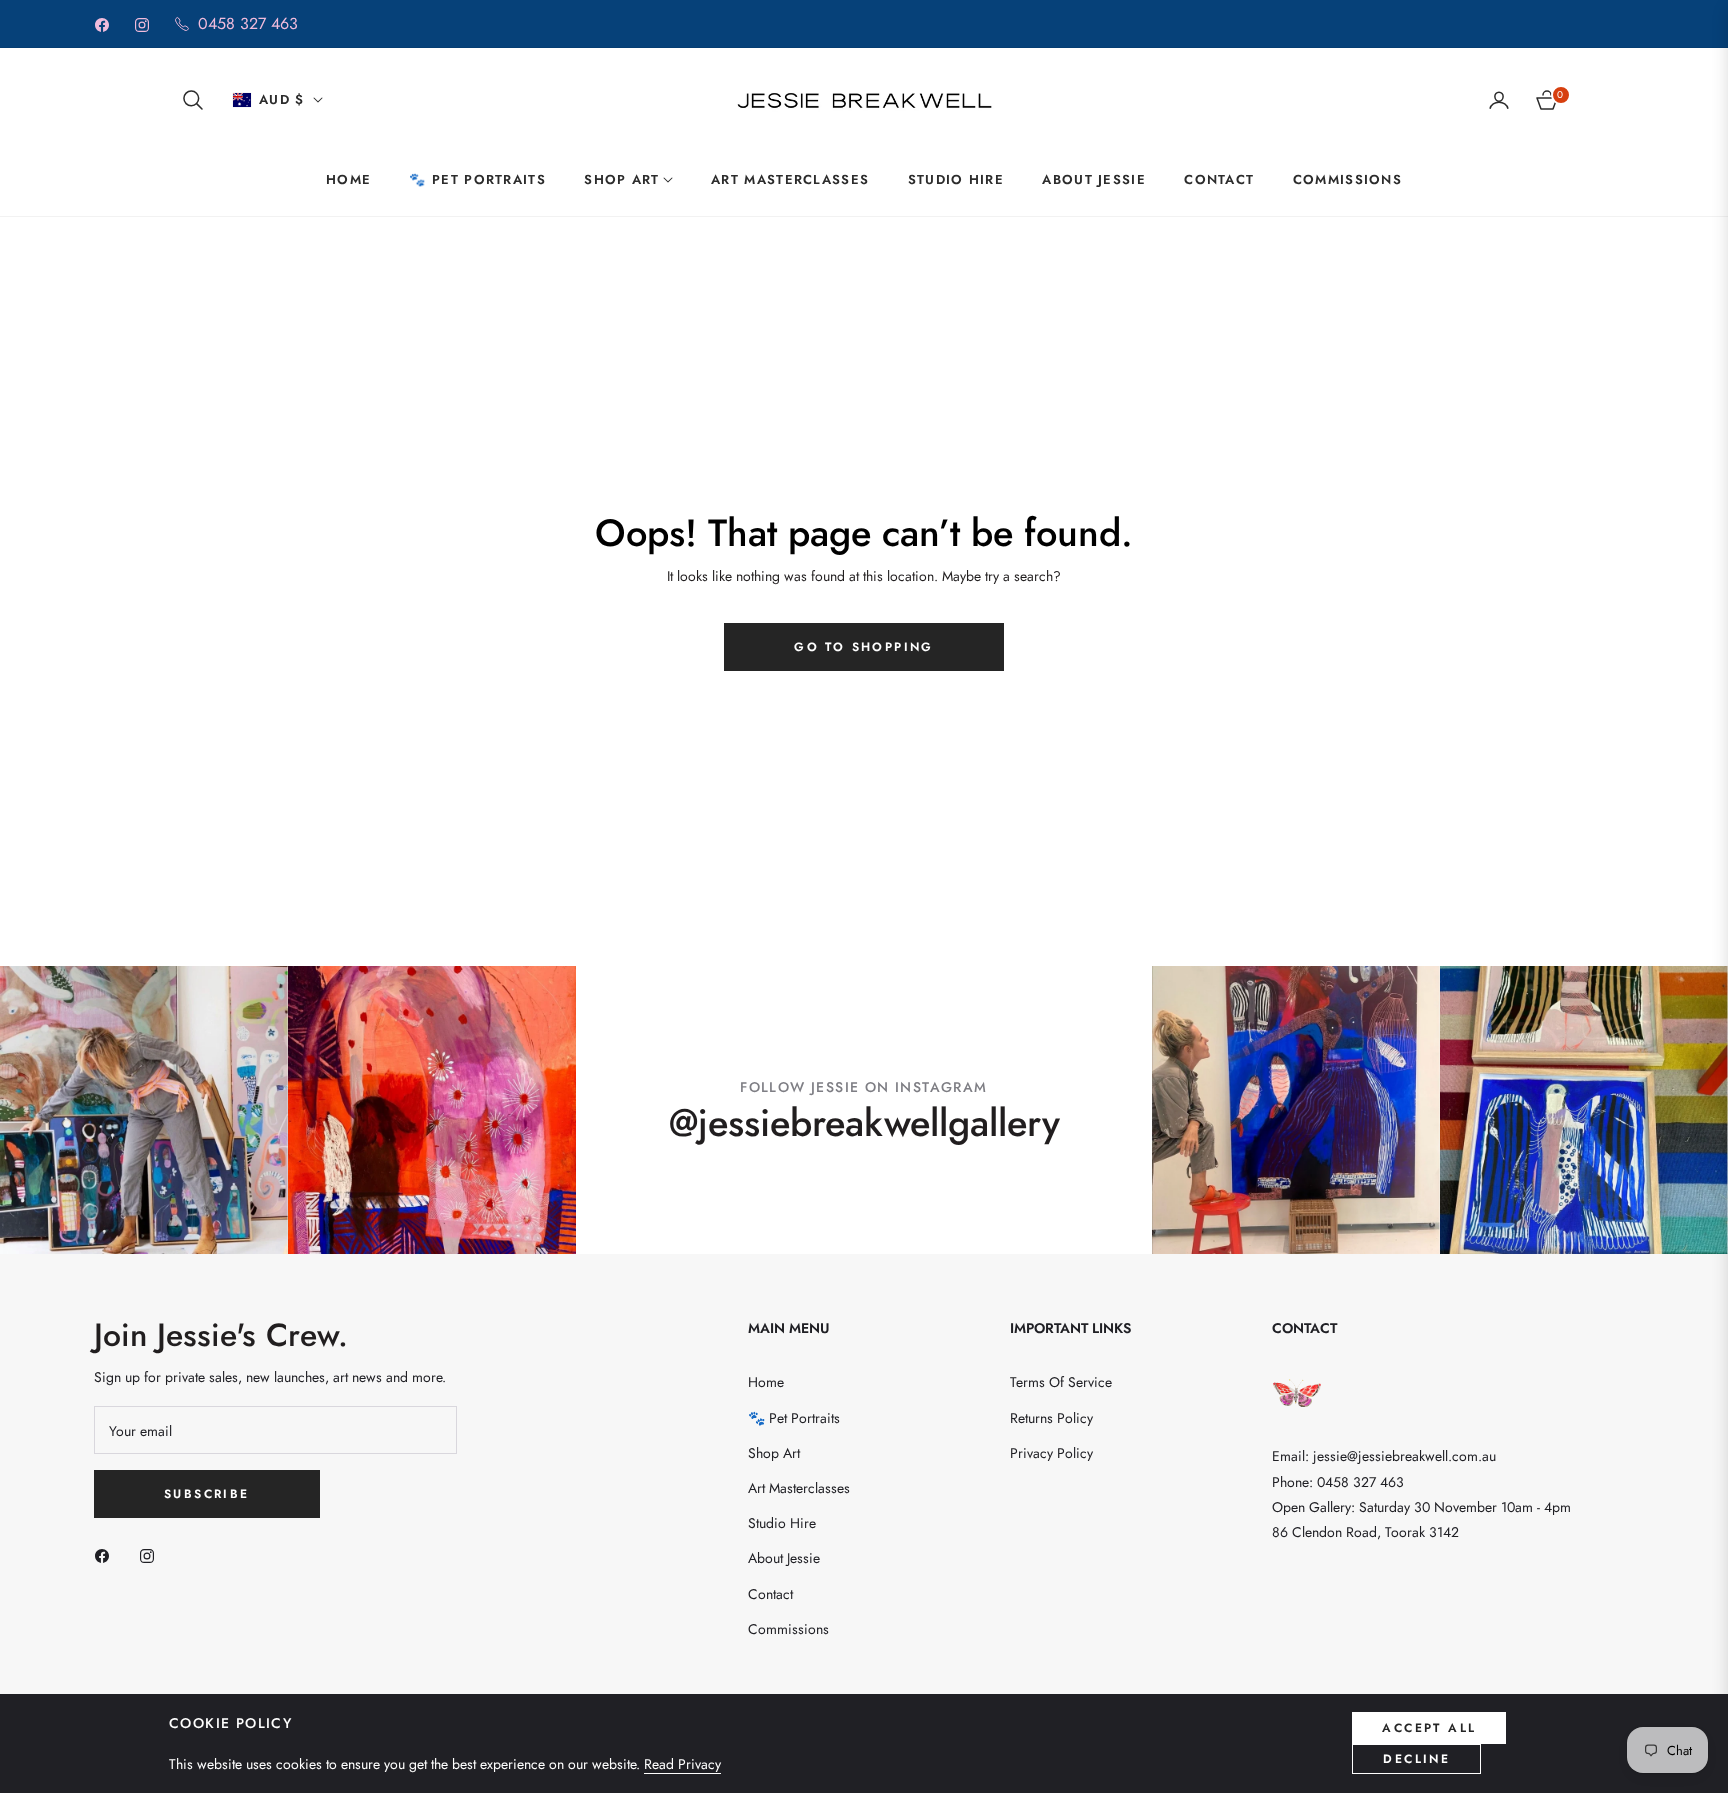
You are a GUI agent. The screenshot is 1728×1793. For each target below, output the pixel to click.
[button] (193, 100)
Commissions (788, 1629)
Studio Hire (782, 1523)
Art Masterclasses (799, 1488)
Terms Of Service (1061, 1382)
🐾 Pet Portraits (794, 1418)
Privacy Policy (1051, 1453)
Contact (770, 1594)
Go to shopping (864, 647)
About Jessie (784, 1558)
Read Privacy (682, 1764)
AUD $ (282, 100)
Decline (1416, 1759)
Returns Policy (1051, 1418)
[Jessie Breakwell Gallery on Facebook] (107, 1554)
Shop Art (774, 1453)
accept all (1429, 1728)
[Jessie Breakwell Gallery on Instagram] (152, 1554)
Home (766, 1382)
